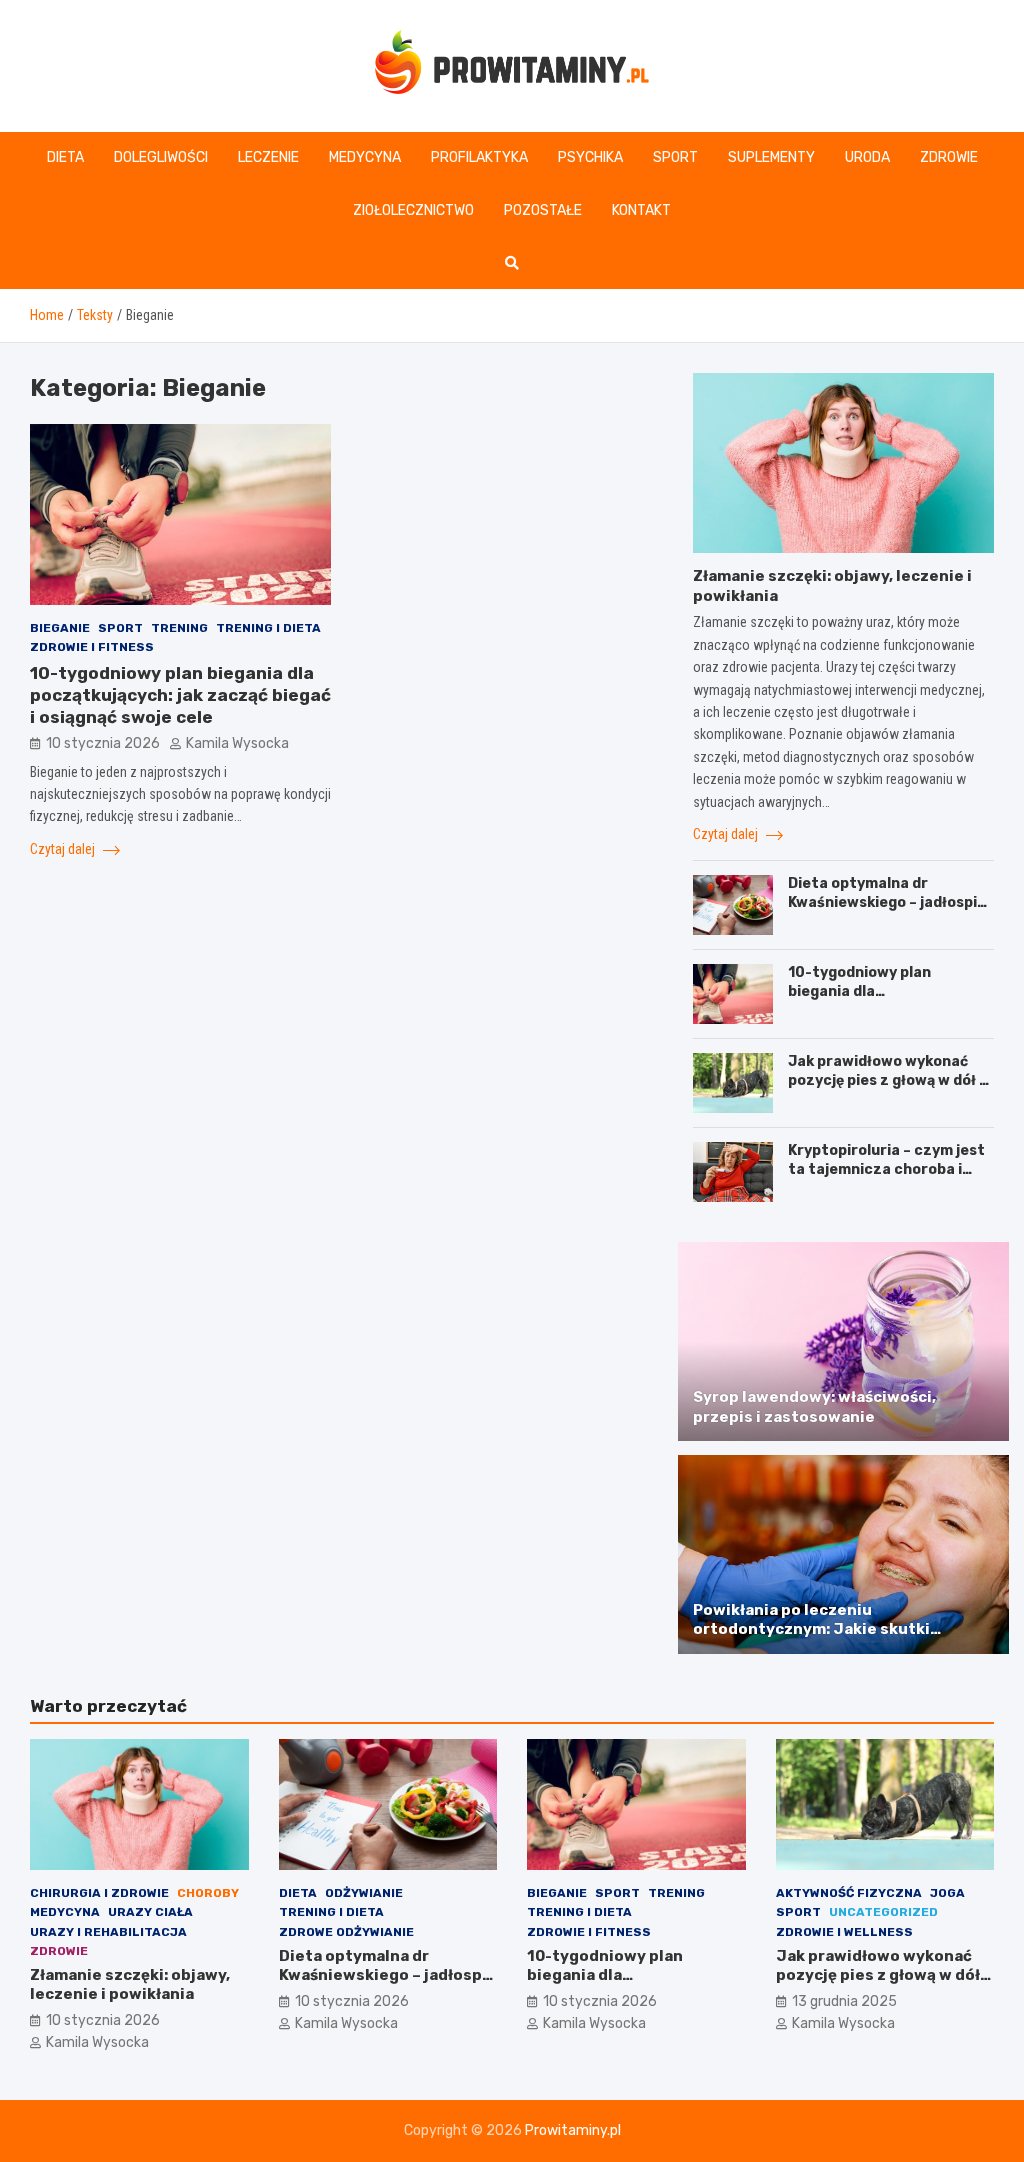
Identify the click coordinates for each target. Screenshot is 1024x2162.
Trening (179, 628)
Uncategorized (883, 1912)
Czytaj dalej (64, 849)
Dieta (65, 157)
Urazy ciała (150, 1912)
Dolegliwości (161, 157)
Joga (947, 1893)
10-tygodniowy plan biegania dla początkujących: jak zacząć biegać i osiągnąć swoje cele (180, 695)
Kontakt (641, 210)
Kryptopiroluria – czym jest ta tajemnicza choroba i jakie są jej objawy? (886, 1168)
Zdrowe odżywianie (346, 1932)
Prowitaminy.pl (573, 2130)
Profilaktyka (479, 157)
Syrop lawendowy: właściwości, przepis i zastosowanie (814, 1407)
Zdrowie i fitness (92, 647)
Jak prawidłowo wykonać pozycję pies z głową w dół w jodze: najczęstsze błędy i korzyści (889, 1089)
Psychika (590, 157)
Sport (675, 157)
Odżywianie (364, 1893)
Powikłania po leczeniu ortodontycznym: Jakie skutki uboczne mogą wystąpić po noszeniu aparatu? (837, 1639)
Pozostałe (543, 210)
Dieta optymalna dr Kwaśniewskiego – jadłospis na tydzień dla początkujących (886, 911)
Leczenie (268, 157)
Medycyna (365, 157)
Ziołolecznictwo (413, 210)
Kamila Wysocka (237, 743)
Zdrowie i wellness (844, 1932)
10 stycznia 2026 (103, 743)
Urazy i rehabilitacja (108, 1932)
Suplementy (771, 157)
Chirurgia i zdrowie (99, 1893)
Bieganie (60, 628)
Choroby (208, 1893)
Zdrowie (949, 157)
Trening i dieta (268, 628)
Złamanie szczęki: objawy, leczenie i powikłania (130, 1985)
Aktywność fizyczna (849, 1893)
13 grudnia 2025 (844, 2001)
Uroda (867, 157)
